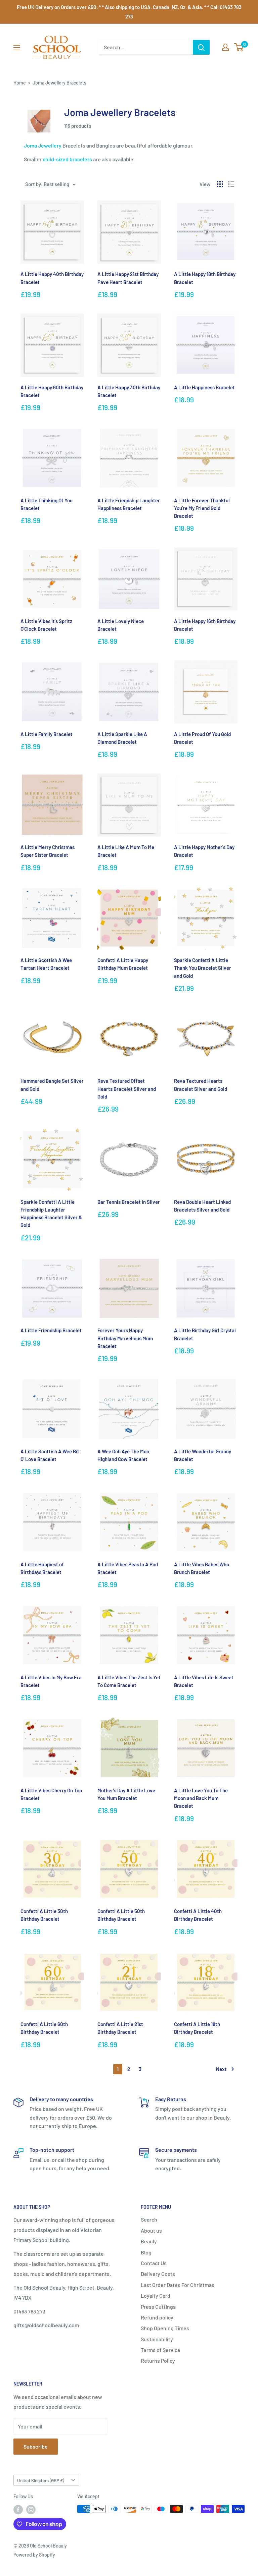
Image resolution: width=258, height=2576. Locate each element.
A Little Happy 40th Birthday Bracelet (52, 278)
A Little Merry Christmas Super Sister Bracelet (48, 851)
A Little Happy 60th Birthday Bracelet (52, 391)
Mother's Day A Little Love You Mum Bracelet (126, 1794)
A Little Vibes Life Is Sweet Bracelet (204, 1681)
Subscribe (36, 2446)
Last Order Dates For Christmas (178, 2285)
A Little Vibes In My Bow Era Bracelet (51, 1681)
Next (221, 2069)
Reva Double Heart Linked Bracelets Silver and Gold (202, 1206)
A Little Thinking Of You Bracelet (47, 504)
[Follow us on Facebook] (18, 2510)
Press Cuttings (158, 2307)
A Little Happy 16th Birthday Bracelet (205, 625)
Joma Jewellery (43, 145)
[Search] (201, 47)
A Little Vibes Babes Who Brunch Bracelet (202, 1568)
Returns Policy (158, 2361)
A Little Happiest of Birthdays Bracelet (42, 1568)
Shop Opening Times (165, 2328)
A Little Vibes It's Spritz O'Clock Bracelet (46, 625)
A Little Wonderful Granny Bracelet (203, 1455)
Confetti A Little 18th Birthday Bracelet (197, 2028)
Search (149, 2219)
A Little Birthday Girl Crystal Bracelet (205, 1334)
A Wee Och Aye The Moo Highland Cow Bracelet (123, 1455)
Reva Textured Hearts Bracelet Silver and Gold (201, 1085)
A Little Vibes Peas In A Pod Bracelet (128, 1568)
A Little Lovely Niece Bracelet (121, 625)
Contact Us (154, 2263)
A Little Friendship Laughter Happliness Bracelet (129, 504)
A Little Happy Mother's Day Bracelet (204, 851)
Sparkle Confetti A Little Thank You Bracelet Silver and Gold (203, 968)
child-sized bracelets (67, 159)
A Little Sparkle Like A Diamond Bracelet (122, 738)
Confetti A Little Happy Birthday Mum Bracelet (123, 964)
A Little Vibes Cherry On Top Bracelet (51, 1794)
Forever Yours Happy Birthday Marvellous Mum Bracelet (125, 1338)
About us (151, 2230)
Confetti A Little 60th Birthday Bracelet (44, 2028)
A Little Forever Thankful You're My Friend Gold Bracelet (202, 508)
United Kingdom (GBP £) (41, 2480)
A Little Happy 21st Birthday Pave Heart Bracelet (128, 278)
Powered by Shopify (34, 2555)
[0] (239, 47)
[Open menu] (17, 48)
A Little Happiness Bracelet (204, 387)
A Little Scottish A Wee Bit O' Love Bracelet (50, 1455)
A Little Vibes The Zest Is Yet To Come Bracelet (129, 1681)
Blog (146, 2252)
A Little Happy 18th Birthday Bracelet (205, 278)
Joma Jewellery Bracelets (59, 83)
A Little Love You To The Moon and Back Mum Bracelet (201, 1798)
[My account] (225, 47)
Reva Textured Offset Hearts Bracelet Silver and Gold (127, 1089)
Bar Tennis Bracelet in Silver (129, 1202)
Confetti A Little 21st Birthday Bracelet (120, 2028)
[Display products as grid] (220, 184)
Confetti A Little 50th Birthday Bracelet (121, 1915)
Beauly (149, 2241)
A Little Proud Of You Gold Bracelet (202, 738)
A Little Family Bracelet (47, 734)
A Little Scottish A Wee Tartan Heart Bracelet (46, 964)
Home (20, 83)
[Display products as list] (231, 184)
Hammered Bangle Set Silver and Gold (52, 1085)
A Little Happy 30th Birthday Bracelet (129, 391)
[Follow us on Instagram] (31, 2510)
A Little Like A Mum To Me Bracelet (126, 851)
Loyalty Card (156, 2295)
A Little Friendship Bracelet (51, 1330)
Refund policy (157, 2317)
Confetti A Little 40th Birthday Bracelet (198, 1915)
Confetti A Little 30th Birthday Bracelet (44, 1915)
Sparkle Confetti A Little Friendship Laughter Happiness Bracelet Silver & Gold (51, 1214)
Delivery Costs (158, 2274)
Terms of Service (161, 2350)
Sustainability (157, 2339)
